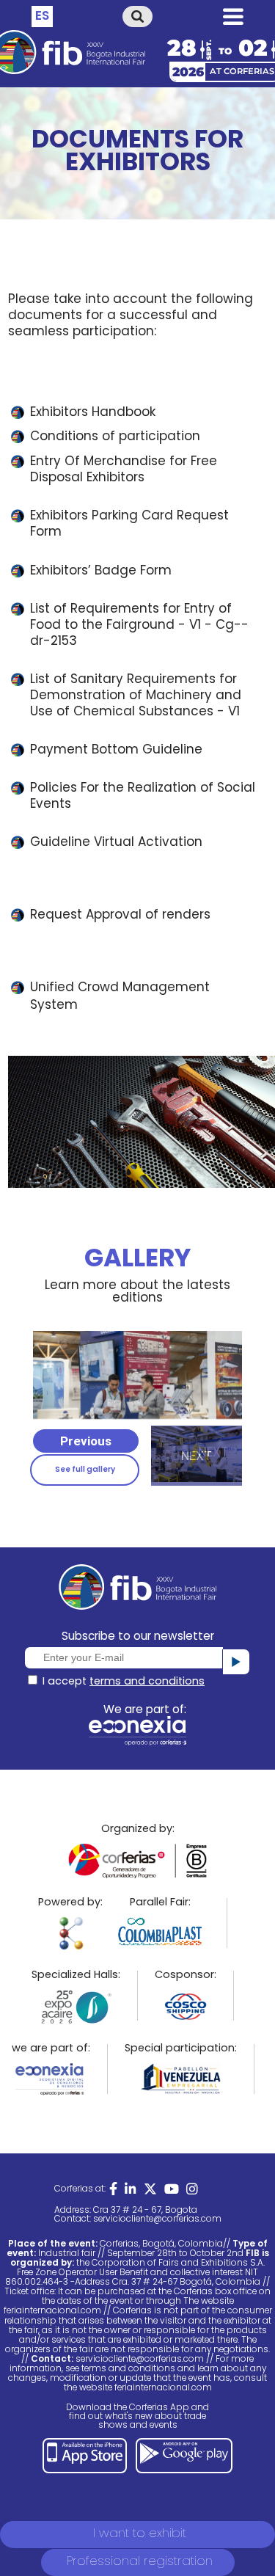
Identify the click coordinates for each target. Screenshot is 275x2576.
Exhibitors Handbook (93, 413)
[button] (86, 1441)
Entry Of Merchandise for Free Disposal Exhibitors (124, 470)
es (42, 17)
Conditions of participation (115, 437)
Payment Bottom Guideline (116, 751)
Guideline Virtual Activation (116, 843)
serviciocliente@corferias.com (157, 2219)
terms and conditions (147, 1682)
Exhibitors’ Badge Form (101, 572)
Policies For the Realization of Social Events (143, 797)
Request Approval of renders (122, 916)
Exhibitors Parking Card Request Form (129, 525)
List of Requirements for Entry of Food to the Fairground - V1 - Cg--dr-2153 (139, 626)
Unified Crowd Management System (120, 997)
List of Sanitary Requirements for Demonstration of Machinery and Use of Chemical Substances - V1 (136, 696)
